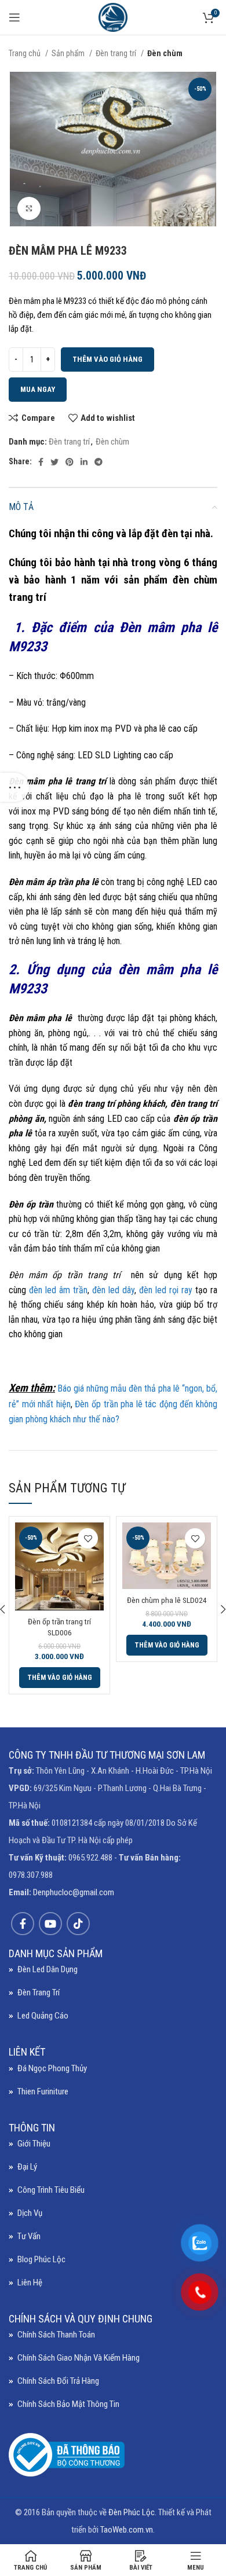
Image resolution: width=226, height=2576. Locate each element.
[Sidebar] (14, 787)
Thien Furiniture (43, 2091)
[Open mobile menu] (14, 17)
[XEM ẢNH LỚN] (29, 208)
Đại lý (27, 2167)
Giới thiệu (34, 2144)
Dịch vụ (30, 2213)
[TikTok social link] (78, 1924)
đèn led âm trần (58, 1290)
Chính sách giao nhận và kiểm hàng (79, 2358)
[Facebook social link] (41, 462)
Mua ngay (38, 389)
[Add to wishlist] (88, 1538)
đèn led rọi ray (166, 1290)
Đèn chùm (165, 53)
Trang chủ (25, 53)
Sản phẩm (69, 53)
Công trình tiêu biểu (51, 2190)
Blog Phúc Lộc (41, 2259)
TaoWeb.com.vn (127, 2530)
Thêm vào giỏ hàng (107, 359)
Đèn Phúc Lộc (132, 2512)
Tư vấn (29, 2236)
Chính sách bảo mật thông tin (68, 2404)
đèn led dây (112, 1290)
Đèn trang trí (117, 53)
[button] (60, 1678)
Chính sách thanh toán (56, 2335)
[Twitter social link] (54, 462)
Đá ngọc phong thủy (52, 2068)
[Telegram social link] (99, 462)
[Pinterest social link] (70, 462)
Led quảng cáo (43, 2016)
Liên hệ (30, 2283)
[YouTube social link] (50, 1924)
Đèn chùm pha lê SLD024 (167, 1600)
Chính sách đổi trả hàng (58, 2381)
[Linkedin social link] (84, 462)
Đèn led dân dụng (48, 1969)
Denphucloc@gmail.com (74, 1892)
